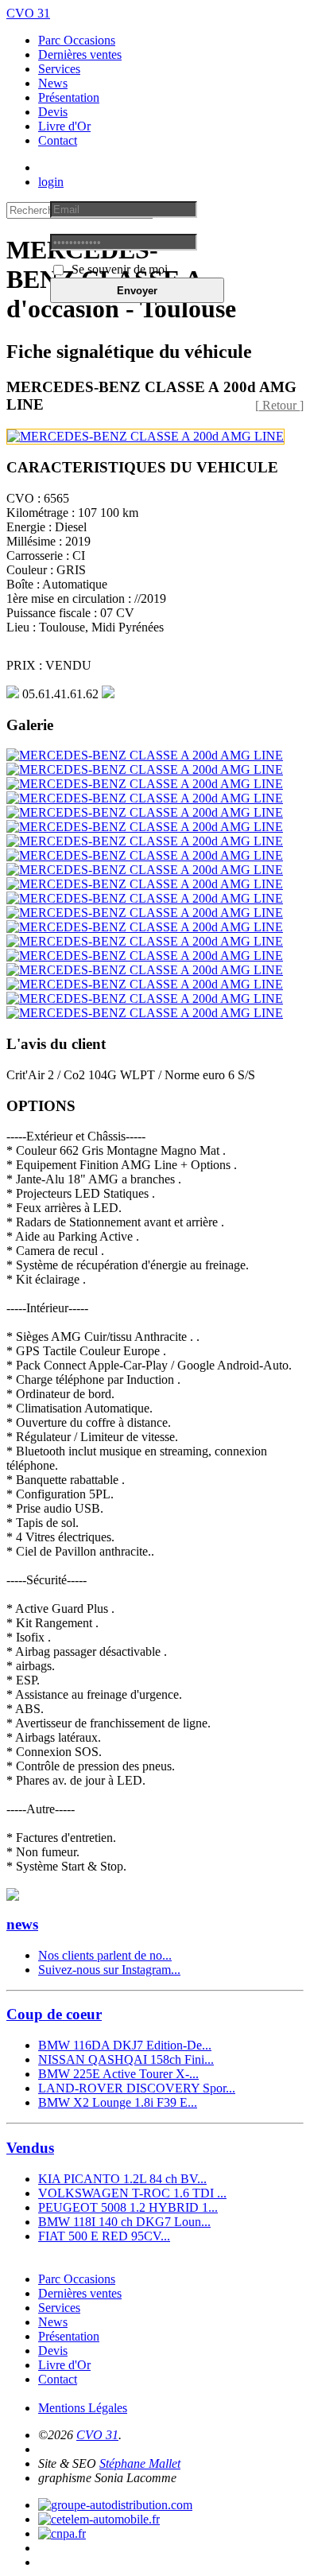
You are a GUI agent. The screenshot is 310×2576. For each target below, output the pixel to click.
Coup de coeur (54, 2014)
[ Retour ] (279, 405)
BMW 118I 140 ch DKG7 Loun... (124, 2222)
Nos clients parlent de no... (105, 1955)
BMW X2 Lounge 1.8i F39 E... (118, 2102)
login (51, 182)
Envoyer (137, 291)
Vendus (30, 2148)
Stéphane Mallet (140, 2463)
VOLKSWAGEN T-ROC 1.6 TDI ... (132, 2193)
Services (59, 69)
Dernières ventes (80, 54)
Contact (58, 140)
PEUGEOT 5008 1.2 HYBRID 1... (128, 2207)
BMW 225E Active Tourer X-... (118, 2074)
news (22, 1924)
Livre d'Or (64, 126)
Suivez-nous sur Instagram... (109, 1970)
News (53, 83)
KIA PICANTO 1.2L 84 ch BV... (122, 2179)
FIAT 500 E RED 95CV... (104, 2236)
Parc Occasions (77, 40)
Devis (53, 112)
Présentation (69, 97)
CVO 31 (28, 13)
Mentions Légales (83, 2408)
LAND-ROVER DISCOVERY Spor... (137, 2088)
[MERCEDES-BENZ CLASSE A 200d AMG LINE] (145, 436)
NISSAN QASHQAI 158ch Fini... (126, 2059)
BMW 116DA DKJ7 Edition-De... (125, 2045)
